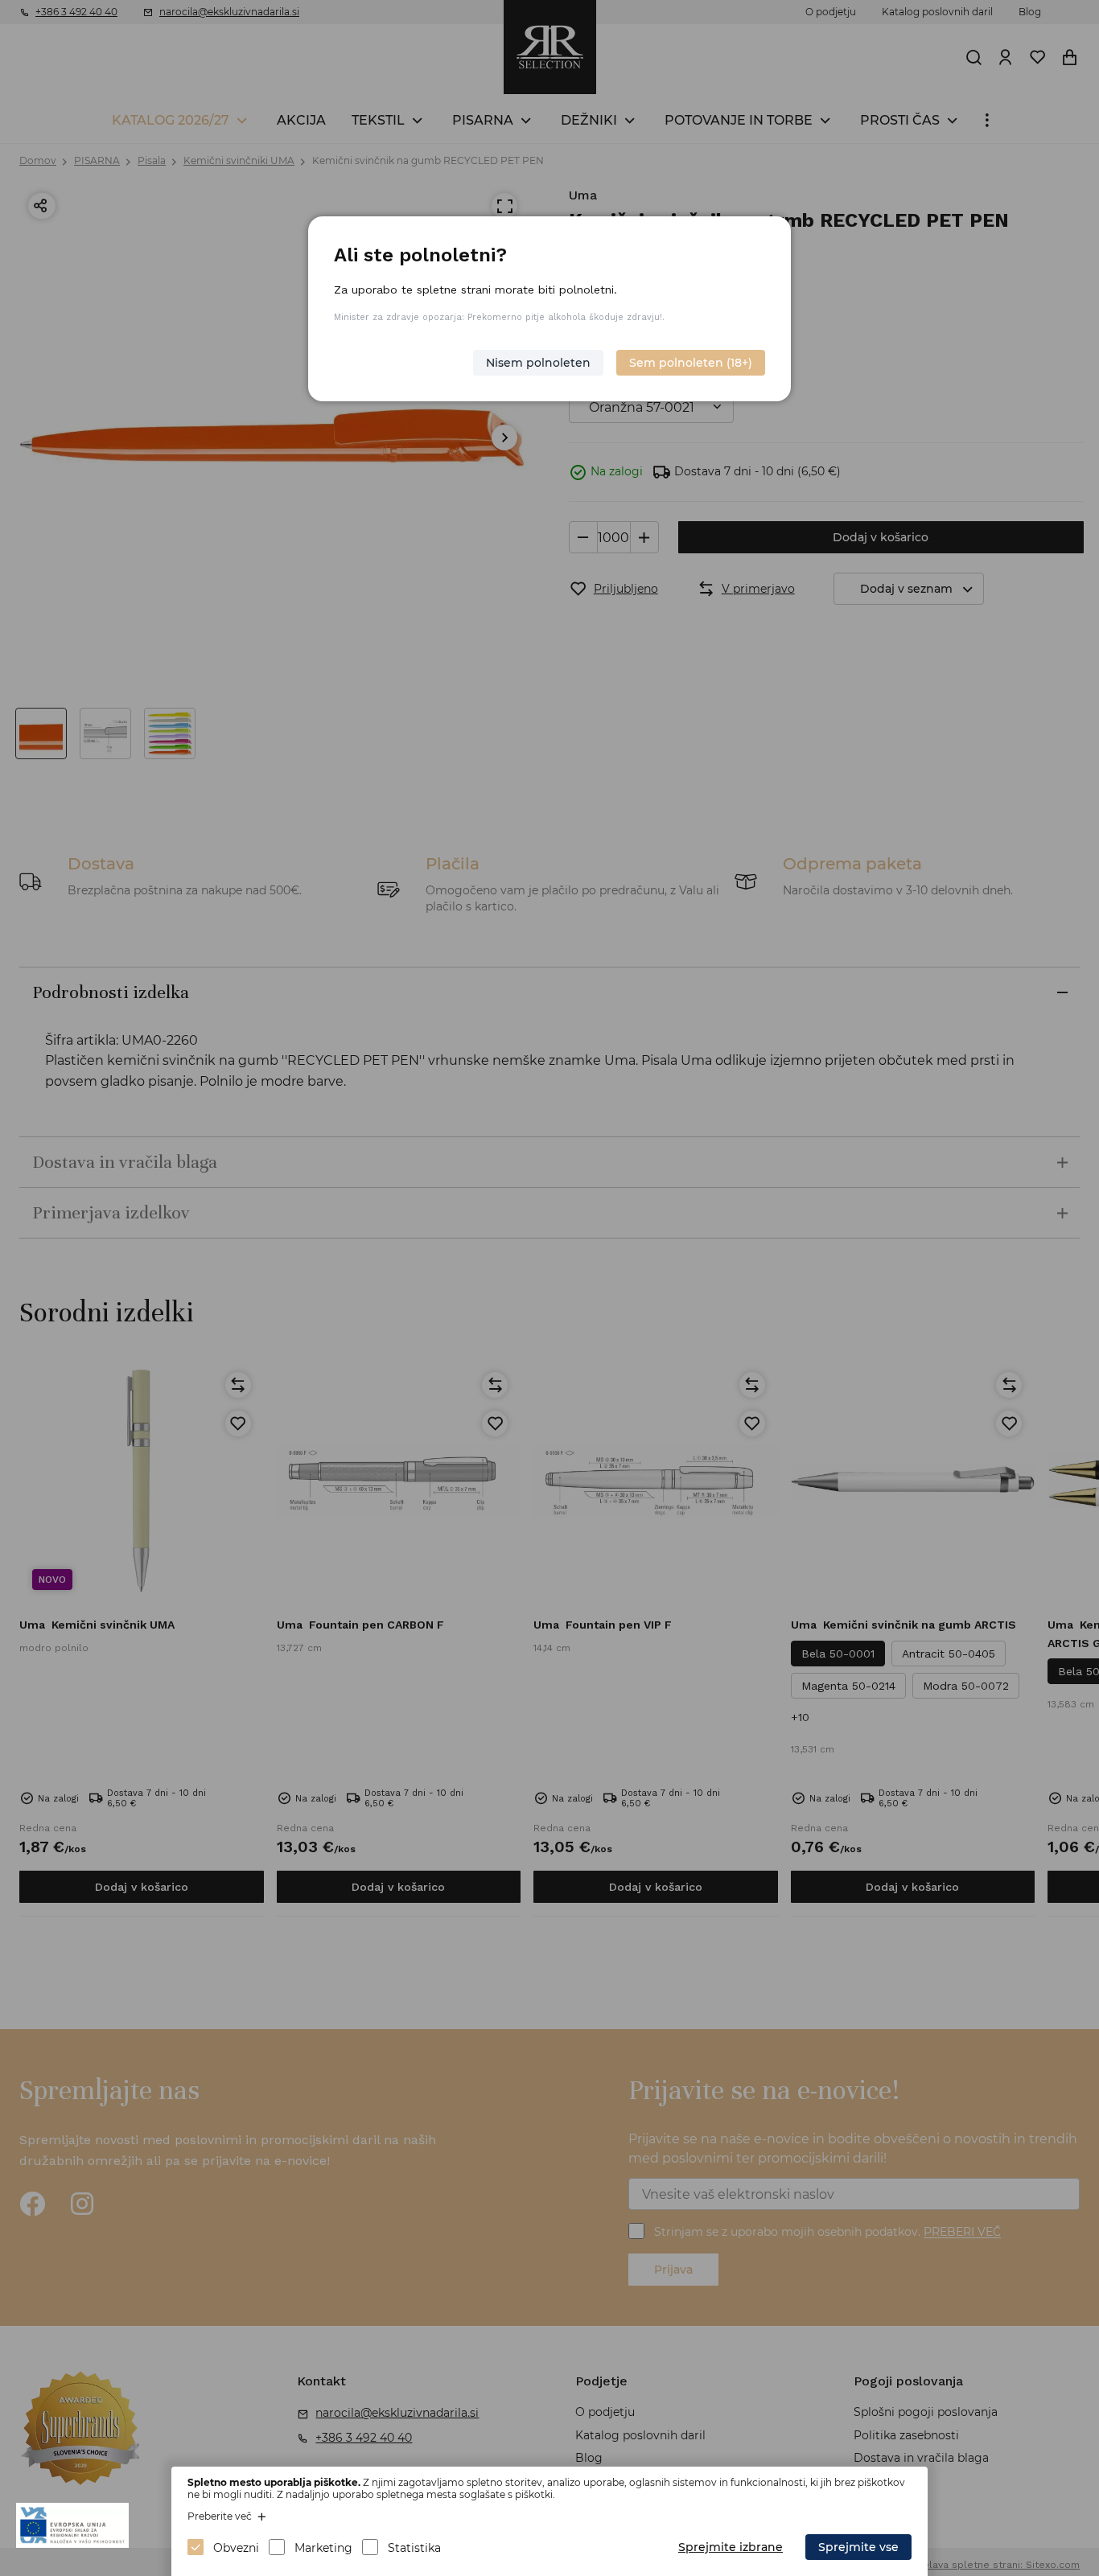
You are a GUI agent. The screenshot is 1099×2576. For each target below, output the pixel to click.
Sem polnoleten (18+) (691, 363)
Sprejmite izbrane (731, 2547)
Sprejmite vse (858, 2547)
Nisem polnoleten (538, 363)
